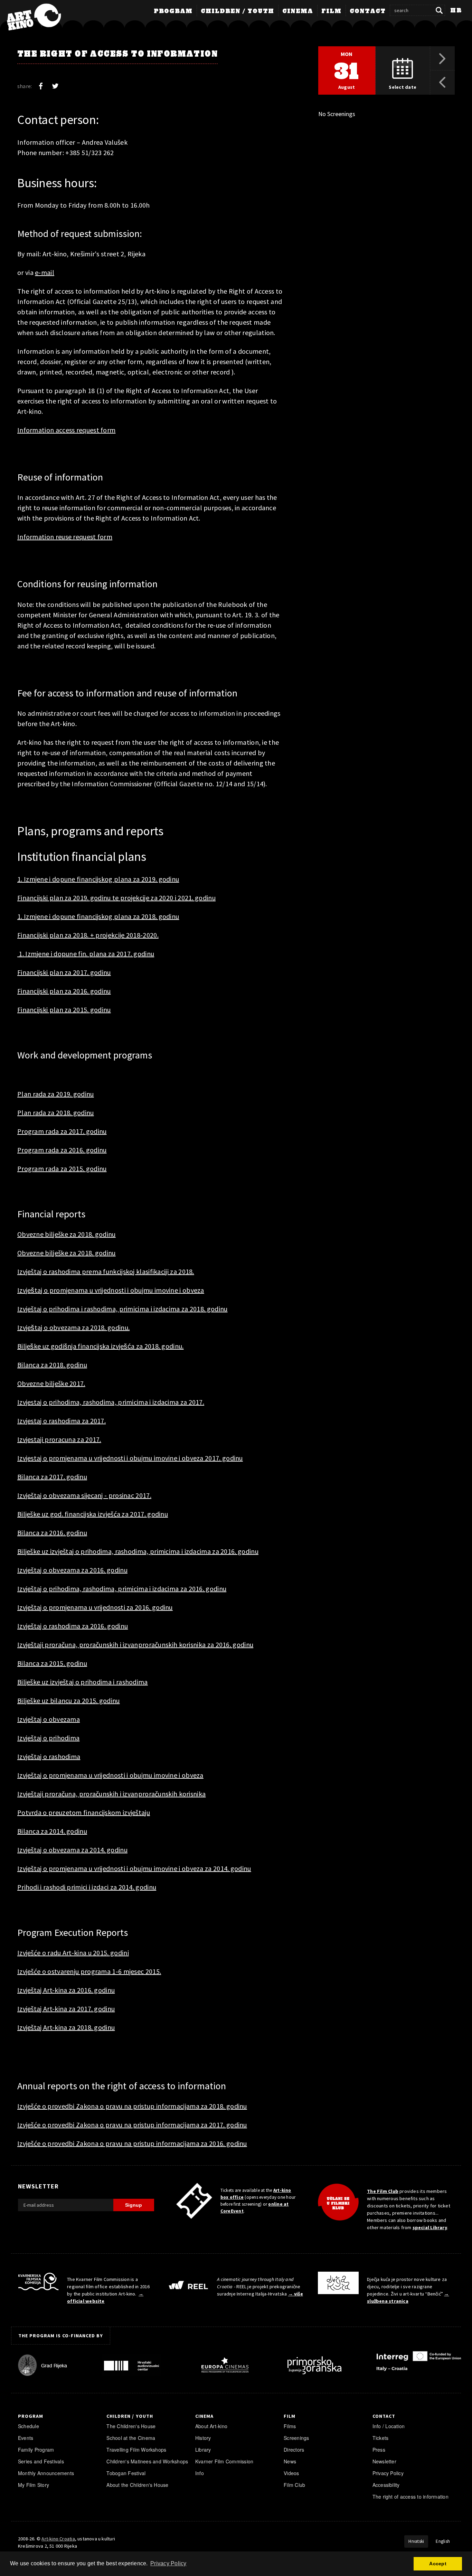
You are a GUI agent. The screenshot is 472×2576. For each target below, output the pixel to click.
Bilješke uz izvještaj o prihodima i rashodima (83, 1682)
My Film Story (34, 2485)
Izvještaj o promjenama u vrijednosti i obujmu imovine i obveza (111, 1290)
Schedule (29, 2426)
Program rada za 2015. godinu (62, 1168)
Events (26, 2438)
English (443, 2541)
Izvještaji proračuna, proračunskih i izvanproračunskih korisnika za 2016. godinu (135, 1645)
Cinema (298, 11)
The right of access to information (410, 2497)
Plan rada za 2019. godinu (56, 1094)
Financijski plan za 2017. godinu (64, 972)
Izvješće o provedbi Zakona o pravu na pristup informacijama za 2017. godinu (132, 2125)
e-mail (45, 272)
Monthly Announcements (46, 2473)
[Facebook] (41, 86)
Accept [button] (438, 2564)
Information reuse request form (65, 537)
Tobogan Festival (126, 2473)
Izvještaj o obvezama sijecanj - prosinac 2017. (84, 1495)
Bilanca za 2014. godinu (52, 1831)
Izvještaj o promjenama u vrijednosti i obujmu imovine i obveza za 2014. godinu (134, 1868)
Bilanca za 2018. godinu (52, 1365)
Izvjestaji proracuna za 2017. (59, 1439)
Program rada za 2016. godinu (62, 1150)
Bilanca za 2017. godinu (52, 1477)
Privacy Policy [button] (168, 2563)
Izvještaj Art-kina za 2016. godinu (66, 1990)
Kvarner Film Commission (224, 2461)
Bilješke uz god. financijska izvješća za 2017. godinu (93, 1514)
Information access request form (66, 430)
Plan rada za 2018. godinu (56, 1113)
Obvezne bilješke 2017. (51, 1383)
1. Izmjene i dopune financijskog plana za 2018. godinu (98, 916)
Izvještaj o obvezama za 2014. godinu (72, 1850)
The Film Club (383, 2191)
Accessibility (386, 2485)
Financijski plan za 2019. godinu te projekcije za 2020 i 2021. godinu (116, 898)
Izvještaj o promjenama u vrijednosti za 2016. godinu (95, 1607)
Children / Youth (237, 11)
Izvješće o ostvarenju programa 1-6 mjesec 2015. (89, 1971)
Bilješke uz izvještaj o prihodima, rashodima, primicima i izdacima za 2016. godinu (138, 1551)
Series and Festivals (41, 2461)
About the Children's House (137, 2485)
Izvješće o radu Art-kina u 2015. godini (73, 1953)
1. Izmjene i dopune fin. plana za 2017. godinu (86, 954)
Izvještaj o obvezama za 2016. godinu (72, 1570)
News (290, 2461)
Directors (294, 2450)
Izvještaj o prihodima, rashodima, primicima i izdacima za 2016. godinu (122, 1589)
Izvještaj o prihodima (48, 1738)
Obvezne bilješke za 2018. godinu (67, 1234)
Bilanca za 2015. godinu (52, 1663)
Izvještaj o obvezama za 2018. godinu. (73, 1327)
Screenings (296, 2438)
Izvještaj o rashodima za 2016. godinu (73, 1626)
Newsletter (384, 2461)
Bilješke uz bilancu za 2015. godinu (69, 1700)
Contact (368, 11)
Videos (291, 2473)
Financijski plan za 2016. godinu (64, 991)
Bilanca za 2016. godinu (52, 1533)
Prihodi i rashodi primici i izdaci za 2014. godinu (87, 1887)
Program (173, 11)
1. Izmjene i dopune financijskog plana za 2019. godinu (98, 879)
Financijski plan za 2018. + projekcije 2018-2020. (88, 935)
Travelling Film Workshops (136, 2450)
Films (290, 2426)
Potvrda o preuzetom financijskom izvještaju (84, 1812)
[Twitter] (55, 86)
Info (200, 2473)
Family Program (36, 2450)
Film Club (294, 2485)
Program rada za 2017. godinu (62, 1131)
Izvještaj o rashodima (49, 1756)
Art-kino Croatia (58, 2539)
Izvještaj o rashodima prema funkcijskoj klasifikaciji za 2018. (106, 1271)
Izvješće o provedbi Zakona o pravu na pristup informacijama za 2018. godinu (132, 2106)
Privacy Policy (388, 2473)
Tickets (381, 2438)
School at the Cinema (131, 2438)
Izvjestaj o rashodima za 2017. (62, 1421)
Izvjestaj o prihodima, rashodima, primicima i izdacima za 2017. (111, 1402)
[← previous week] (442, 83)
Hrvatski (416, 2541)
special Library (430, 2227)
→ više (296, 2294)
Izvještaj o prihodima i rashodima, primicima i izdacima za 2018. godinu (122, 1309)
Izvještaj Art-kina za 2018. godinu (66, 2027)
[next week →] (442, 58)
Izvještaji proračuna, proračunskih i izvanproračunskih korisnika (111, 1794)
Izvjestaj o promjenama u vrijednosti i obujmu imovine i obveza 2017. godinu (130, 1458)
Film (331, 11)
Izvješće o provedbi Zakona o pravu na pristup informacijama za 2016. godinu (132, 2143)
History (203, 2438)
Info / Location (389, 2426)
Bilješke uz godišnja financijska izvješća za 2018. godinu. (101, 1346)
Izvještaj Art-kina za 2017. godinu (66, 2009)
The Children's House (131, 2426)
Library (203, 2450)
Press (379, 2450)
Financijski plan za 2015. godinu (64, 1010)
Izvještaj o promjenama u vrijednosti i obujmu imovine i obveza (110, 1775)
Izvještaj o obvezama (49, 1719)
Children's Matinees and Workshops (147, 2461)
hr (456, 11)
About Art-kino (211, 2426)
